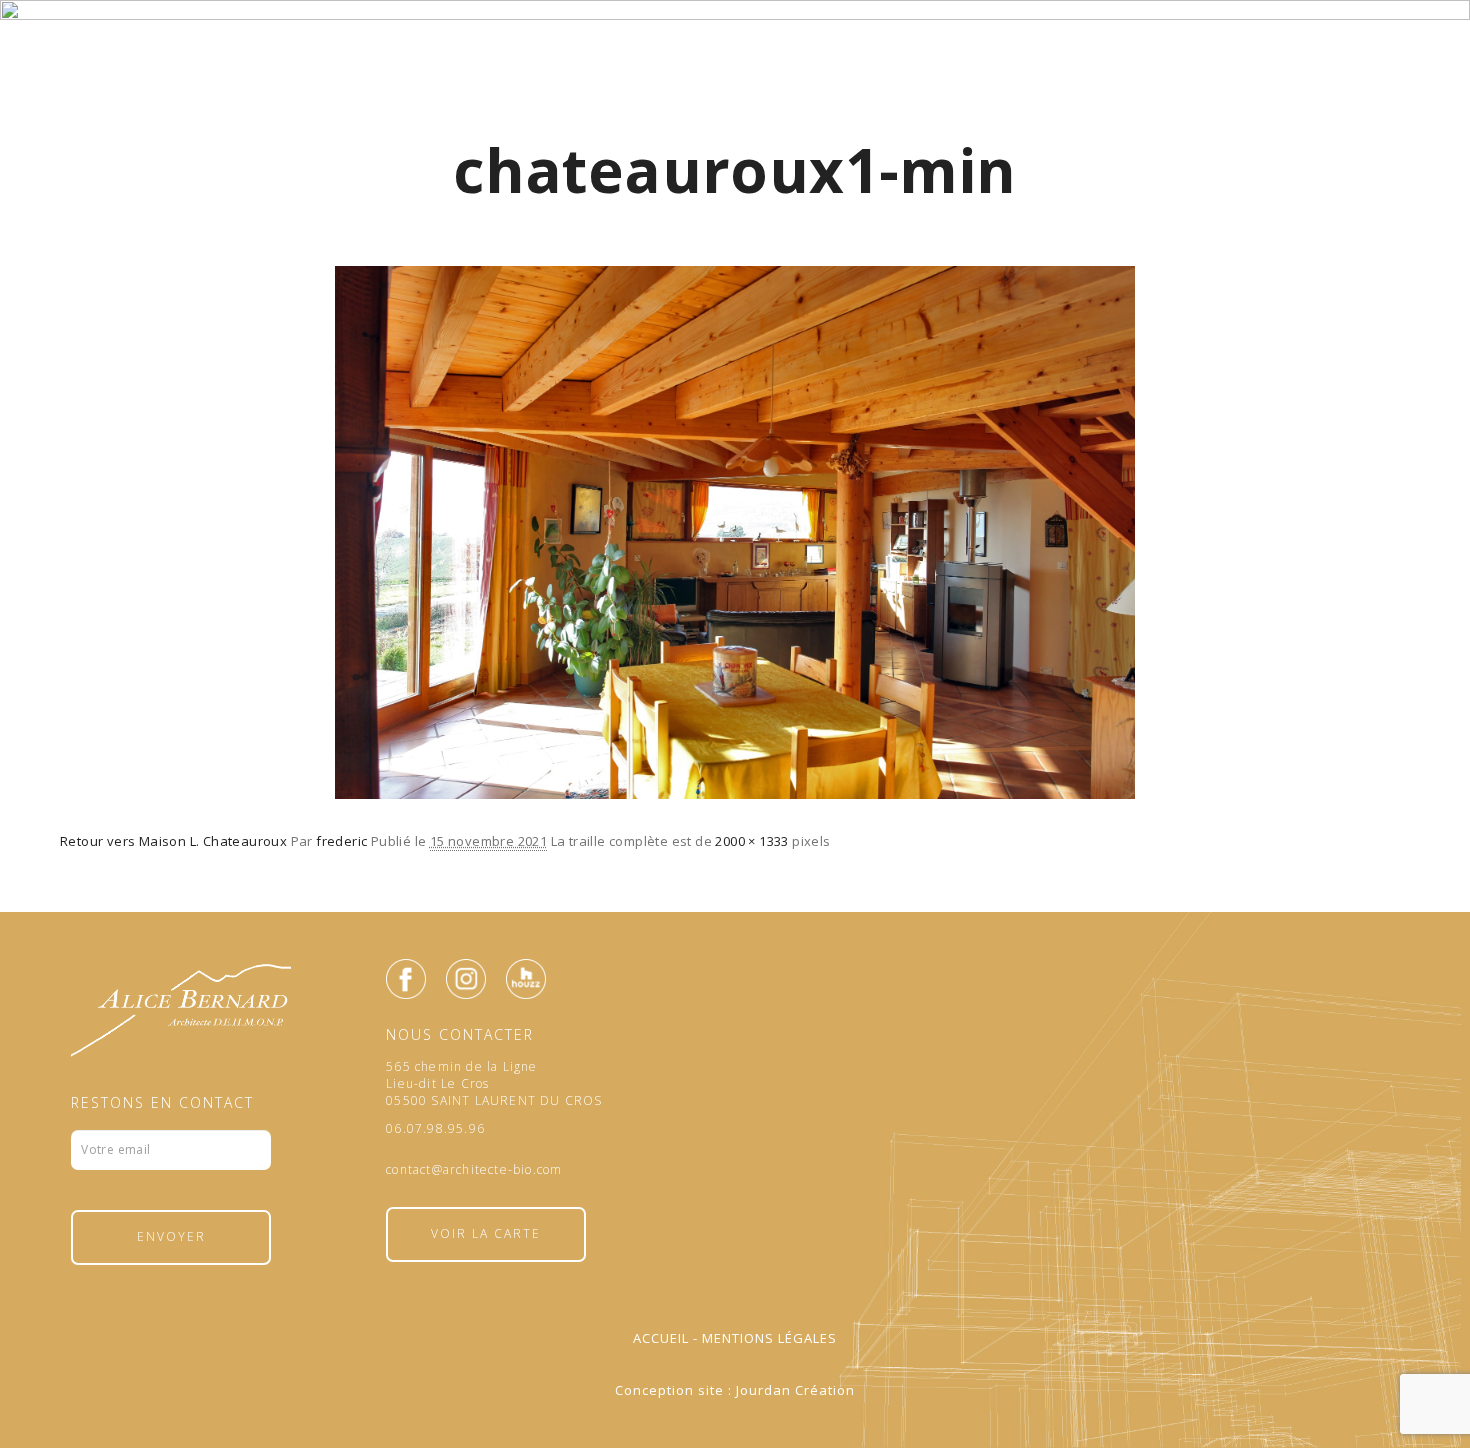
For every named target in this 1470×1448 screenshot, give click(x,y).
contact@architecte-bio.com (474, 1170)
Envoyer (171, 1236)
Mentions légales (769, 1338)
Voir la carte (486, 1233)
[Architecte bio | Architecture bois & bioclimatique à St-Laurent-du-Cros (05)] (735, 82)
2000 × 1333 (751, 841)
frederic (341, 841)
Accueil (661, 1338)
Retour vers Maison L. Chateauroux (173, 841)
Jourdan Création (795, 1390)
